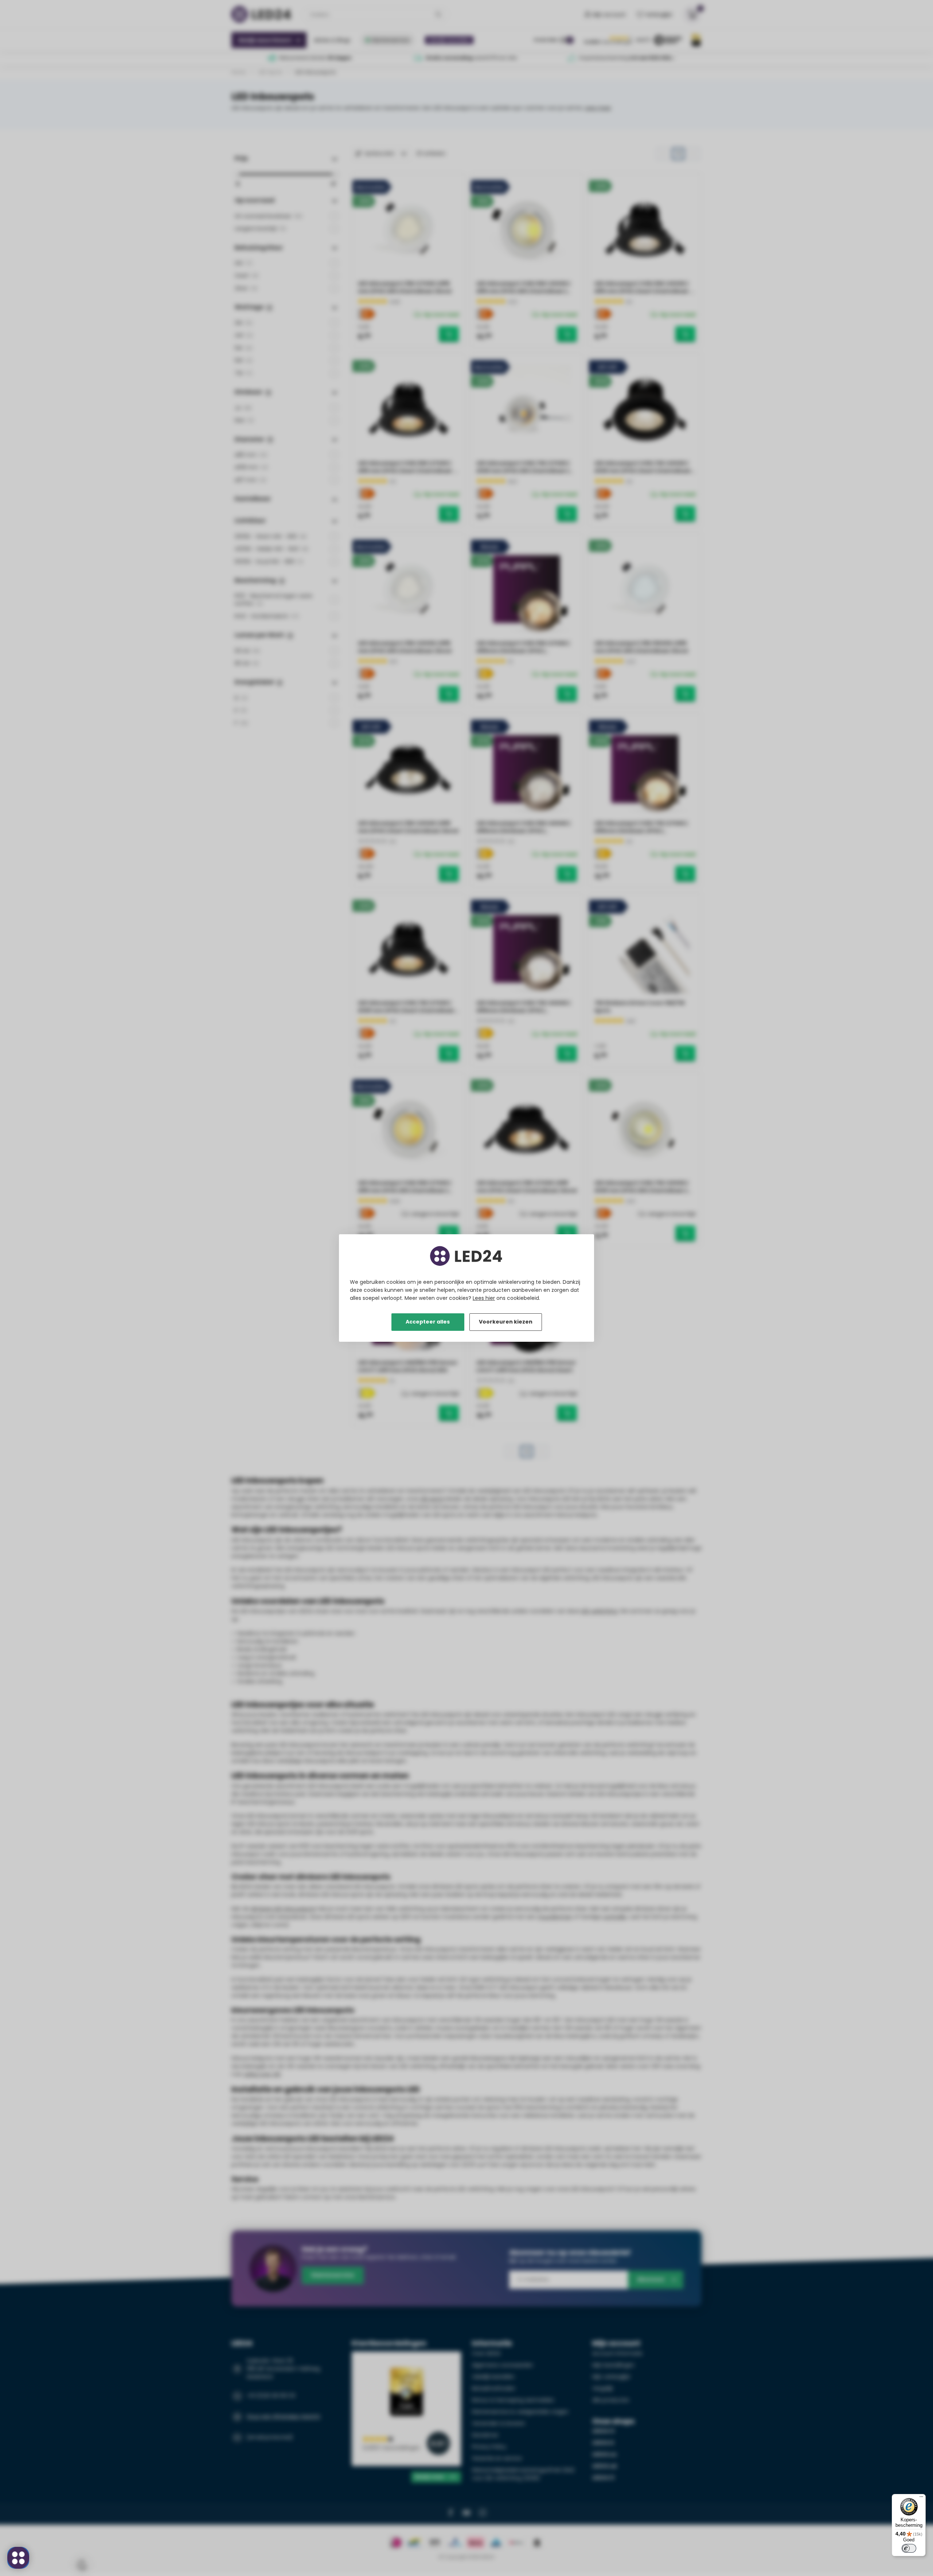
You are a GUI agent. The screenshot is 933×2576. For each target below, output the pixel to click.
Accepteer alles (428, 1322)
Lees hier (484, 1298)
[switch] (909, 2548)
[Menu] (921, 2498)
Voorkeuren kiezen (506, 1322)
